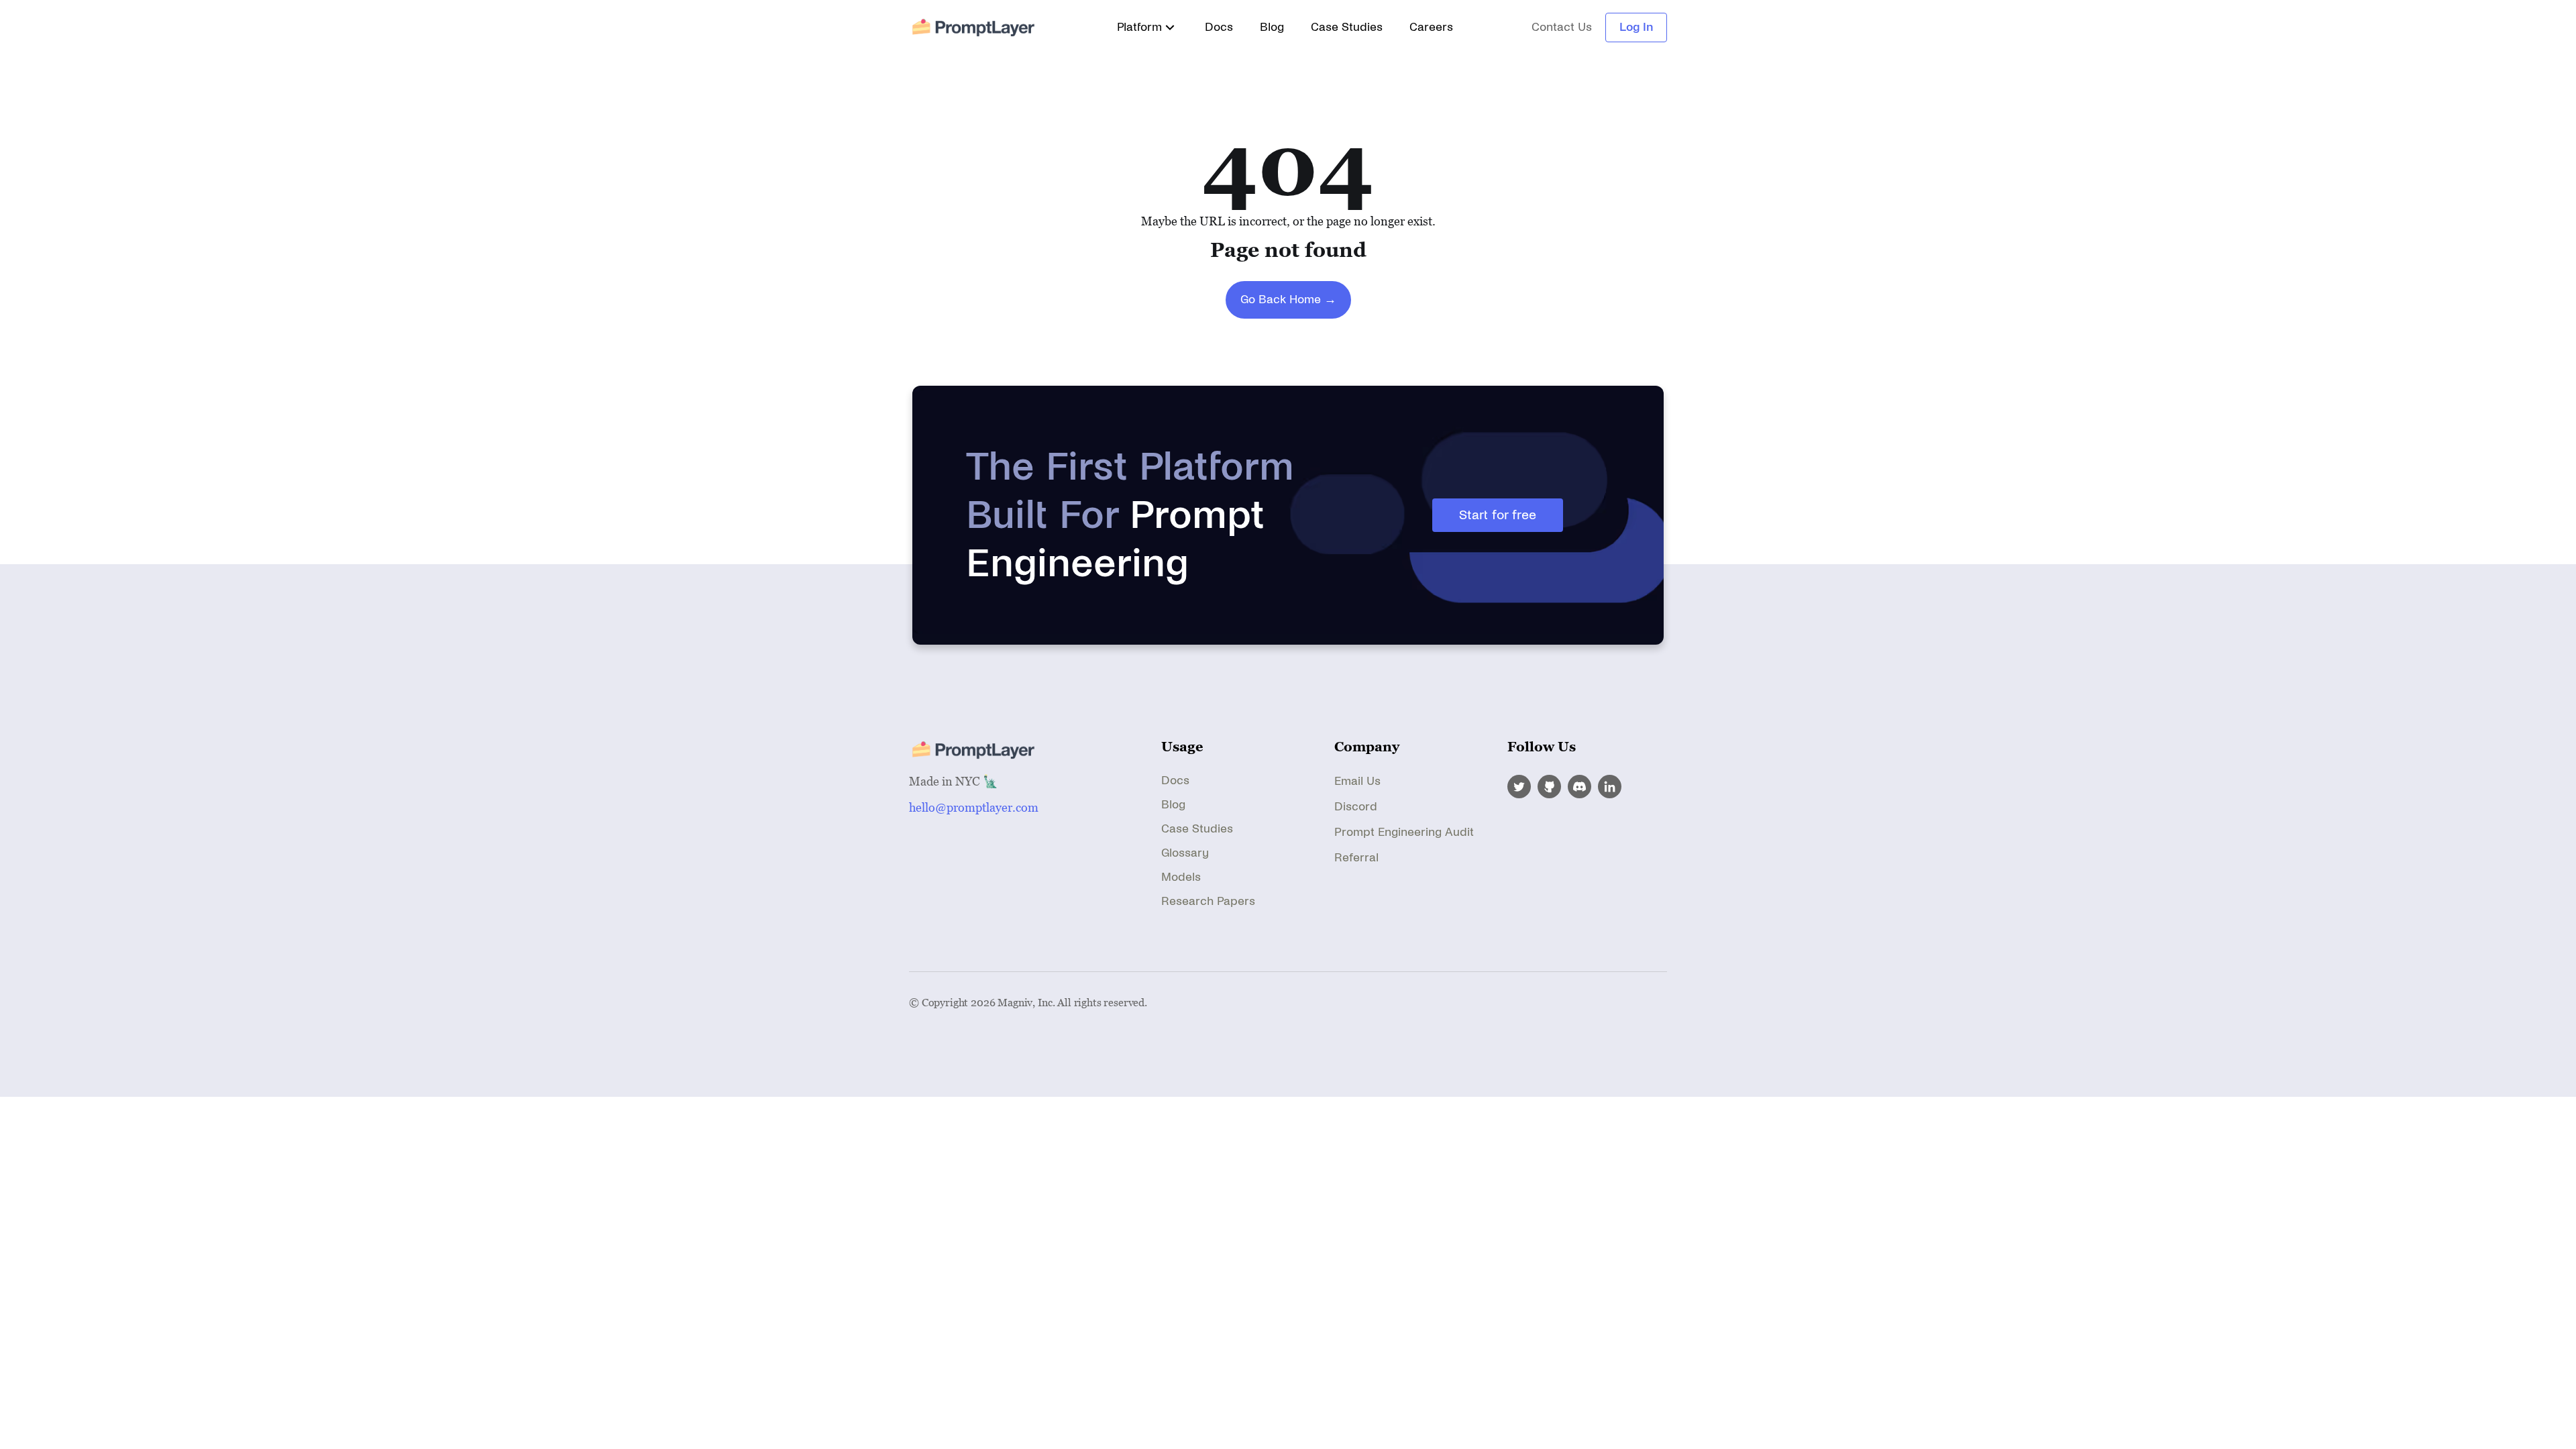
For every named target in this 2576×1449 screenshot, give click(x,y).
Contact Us (1562, 28)
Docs (1219, 27)
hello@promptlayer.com (974, 807)
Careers (1431, 27)
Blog (1272, 27)
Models (1181, 877)
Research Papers (1208, 901)
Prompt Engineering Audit (1404, 832)
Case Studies (1347, 27)
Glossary (1185, 853)
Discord (1356, 807)
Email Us (1357, 781)
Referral (1356, 858)
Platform (1139, 27)
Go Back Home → (1288, 300)
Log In (1636, 27)
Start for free (1498, 515)
